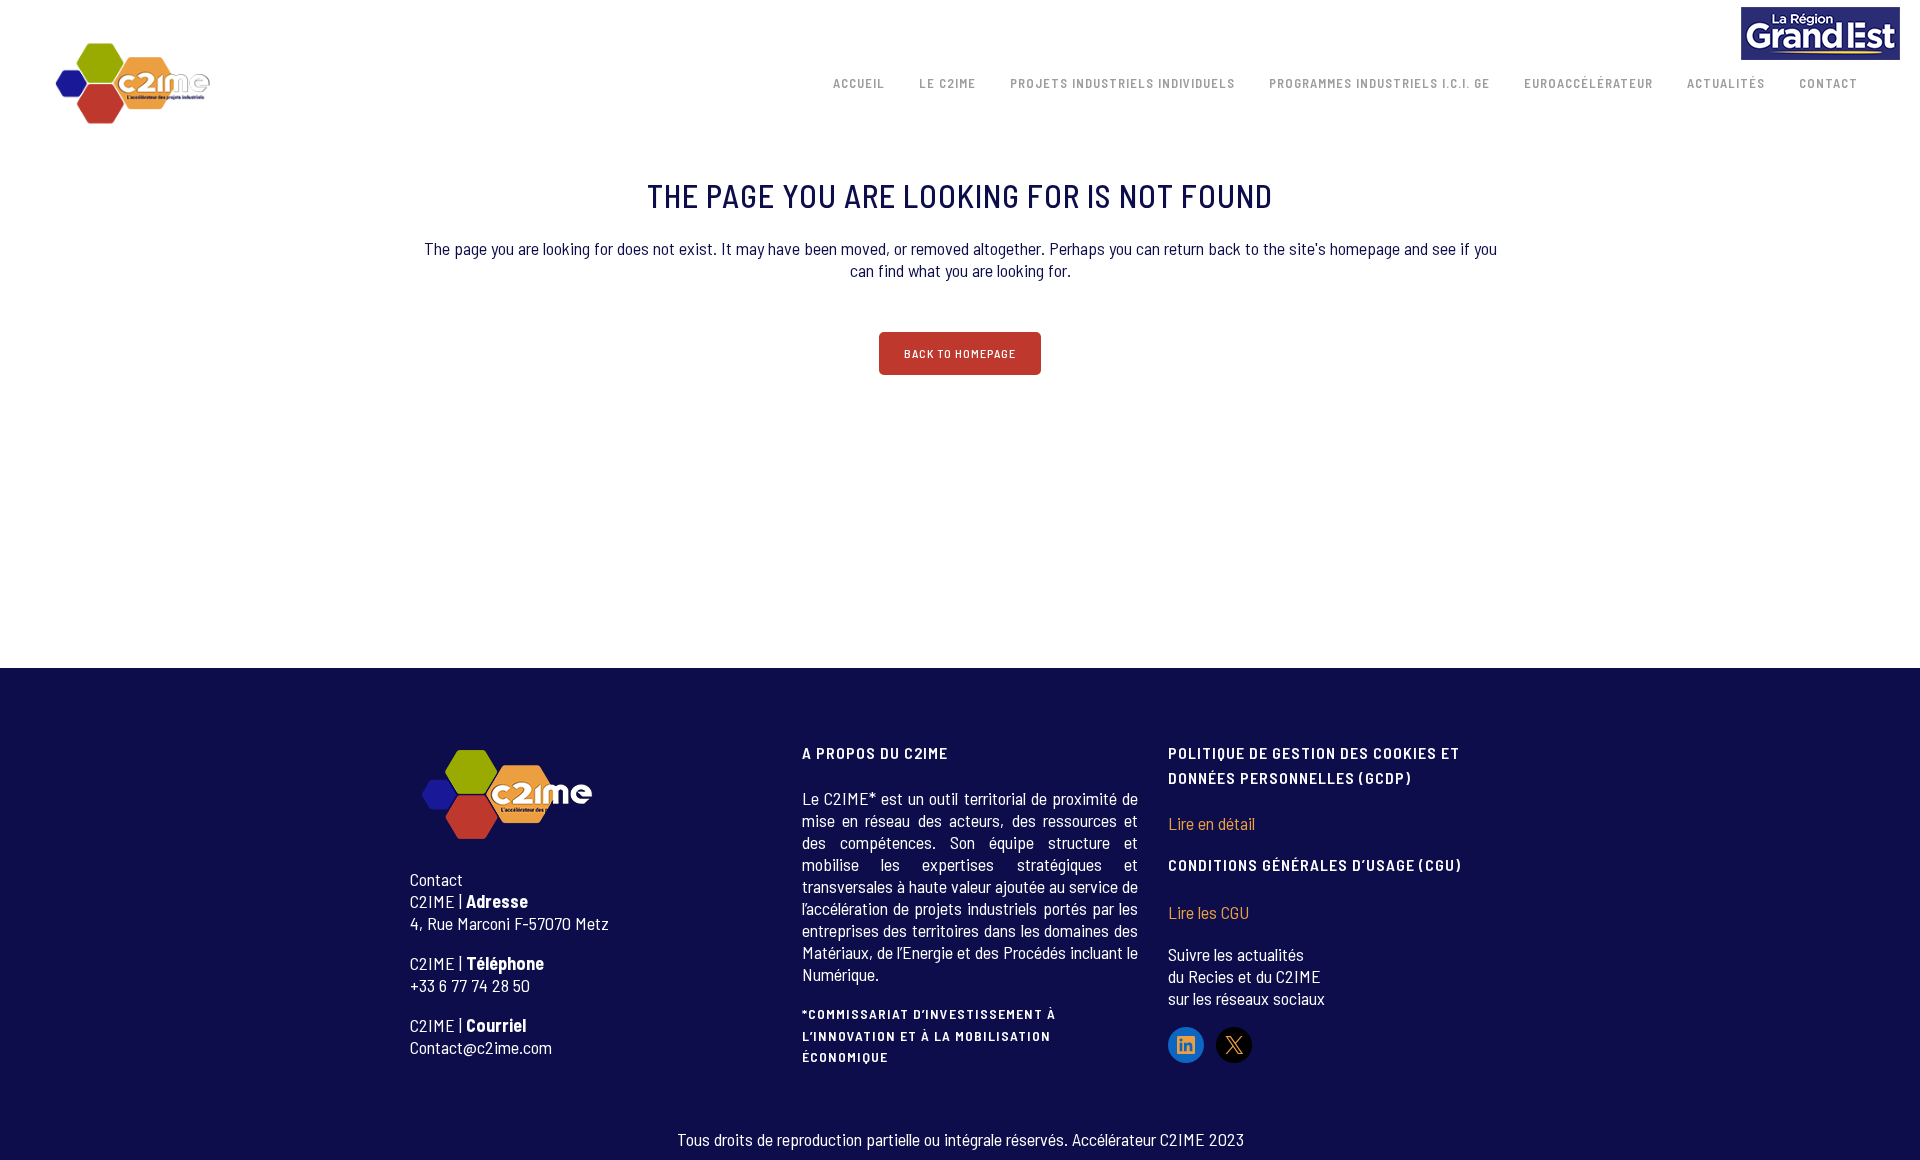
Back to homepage (960, 353)
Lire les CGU (1208, 912)
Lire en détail (1211, 823)
